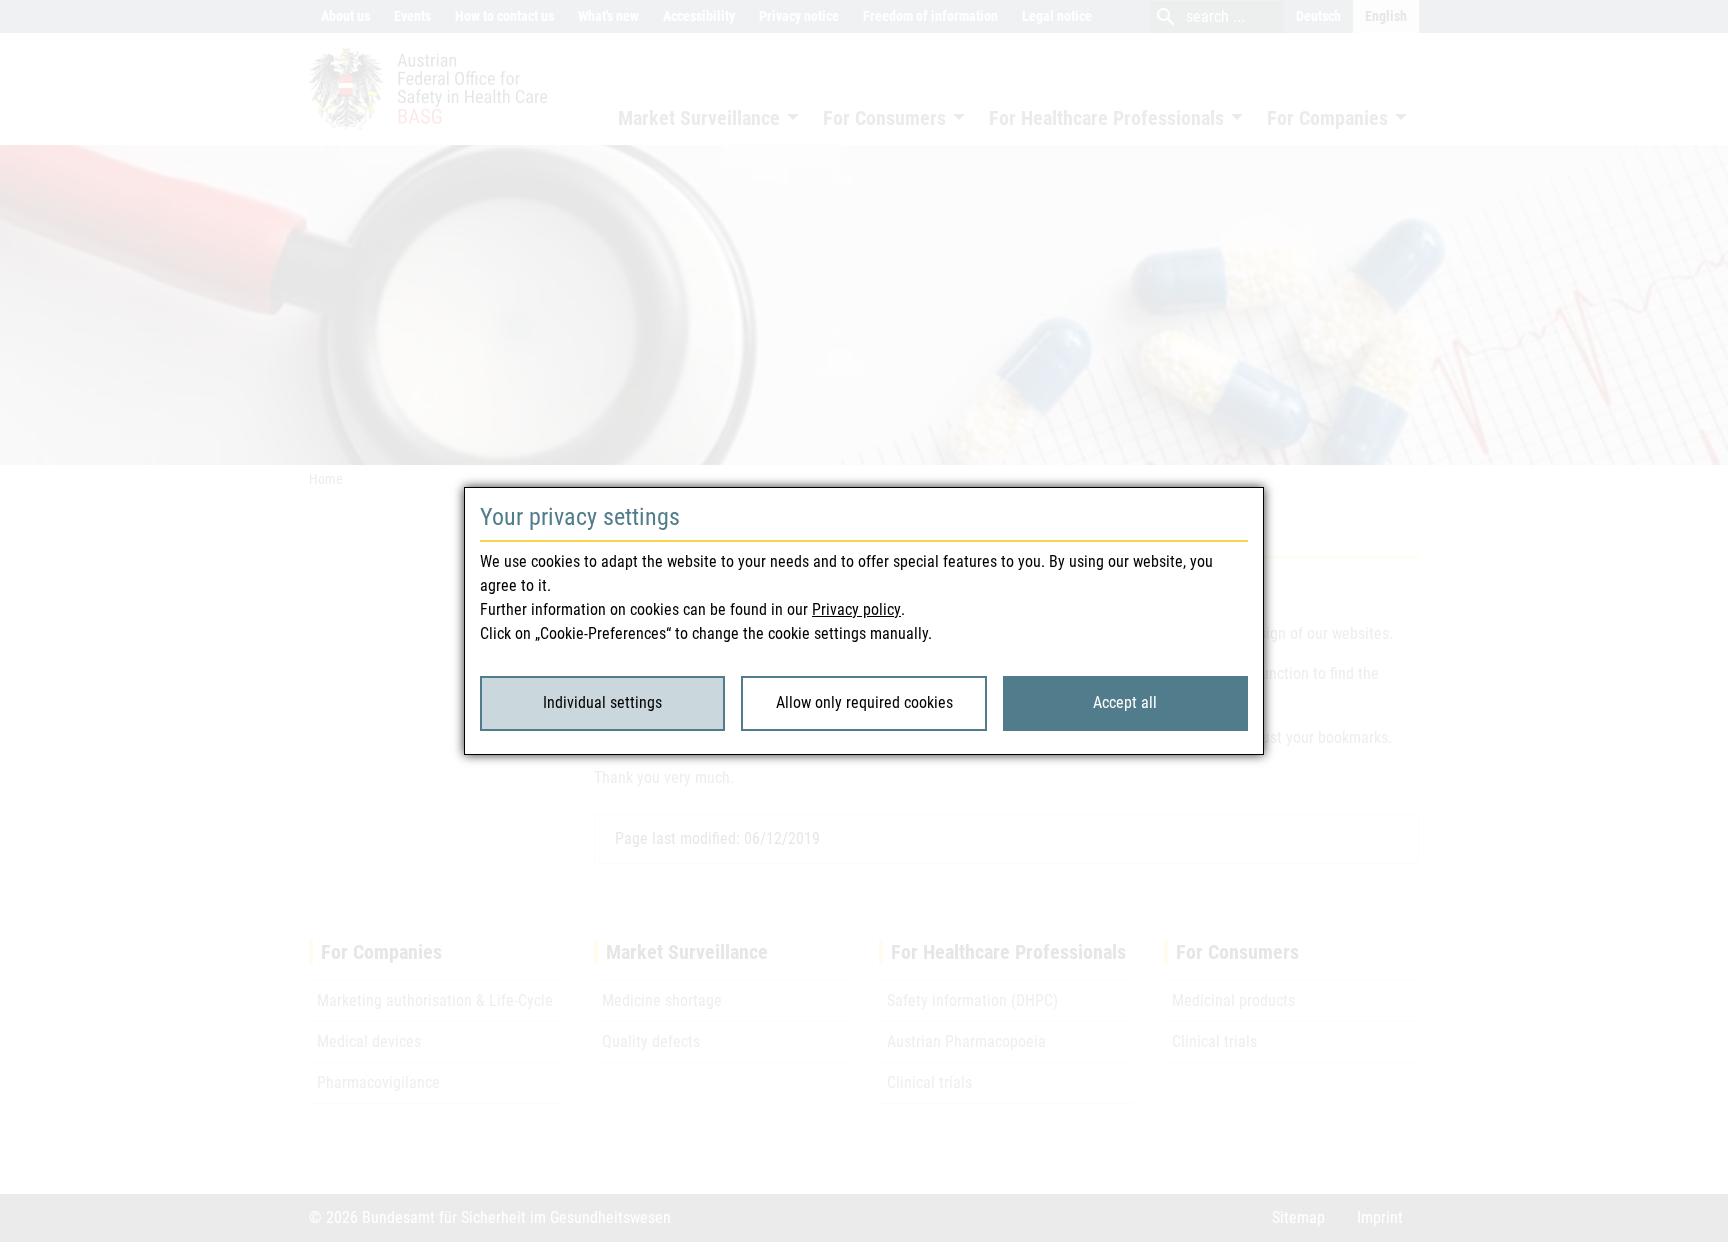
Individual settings (602, 702)
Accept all (1125, 702)
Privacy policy (856, 609)
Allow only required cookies (864, 702)
